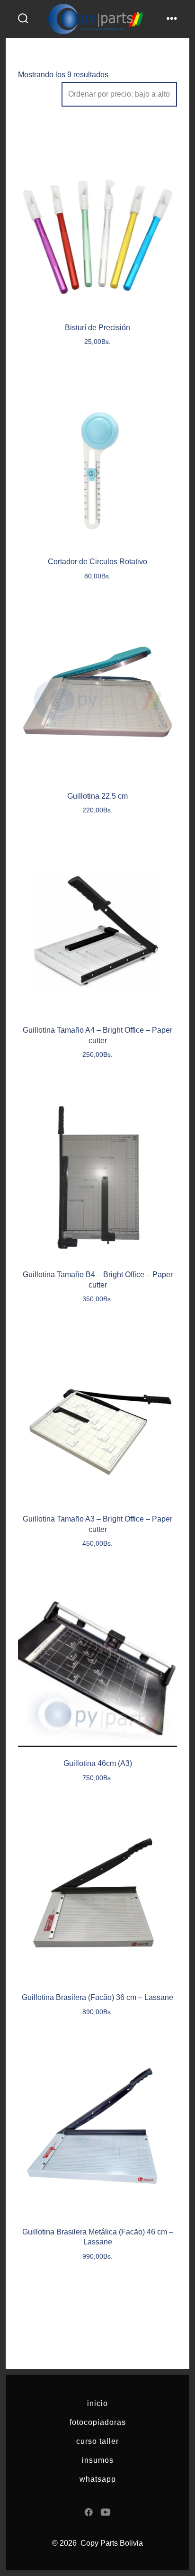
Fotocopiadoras (98, 2422)
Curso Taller (97, 2441)
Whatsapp (98, 2479)
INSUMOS (98, 2460)
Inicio (97, 2403)
